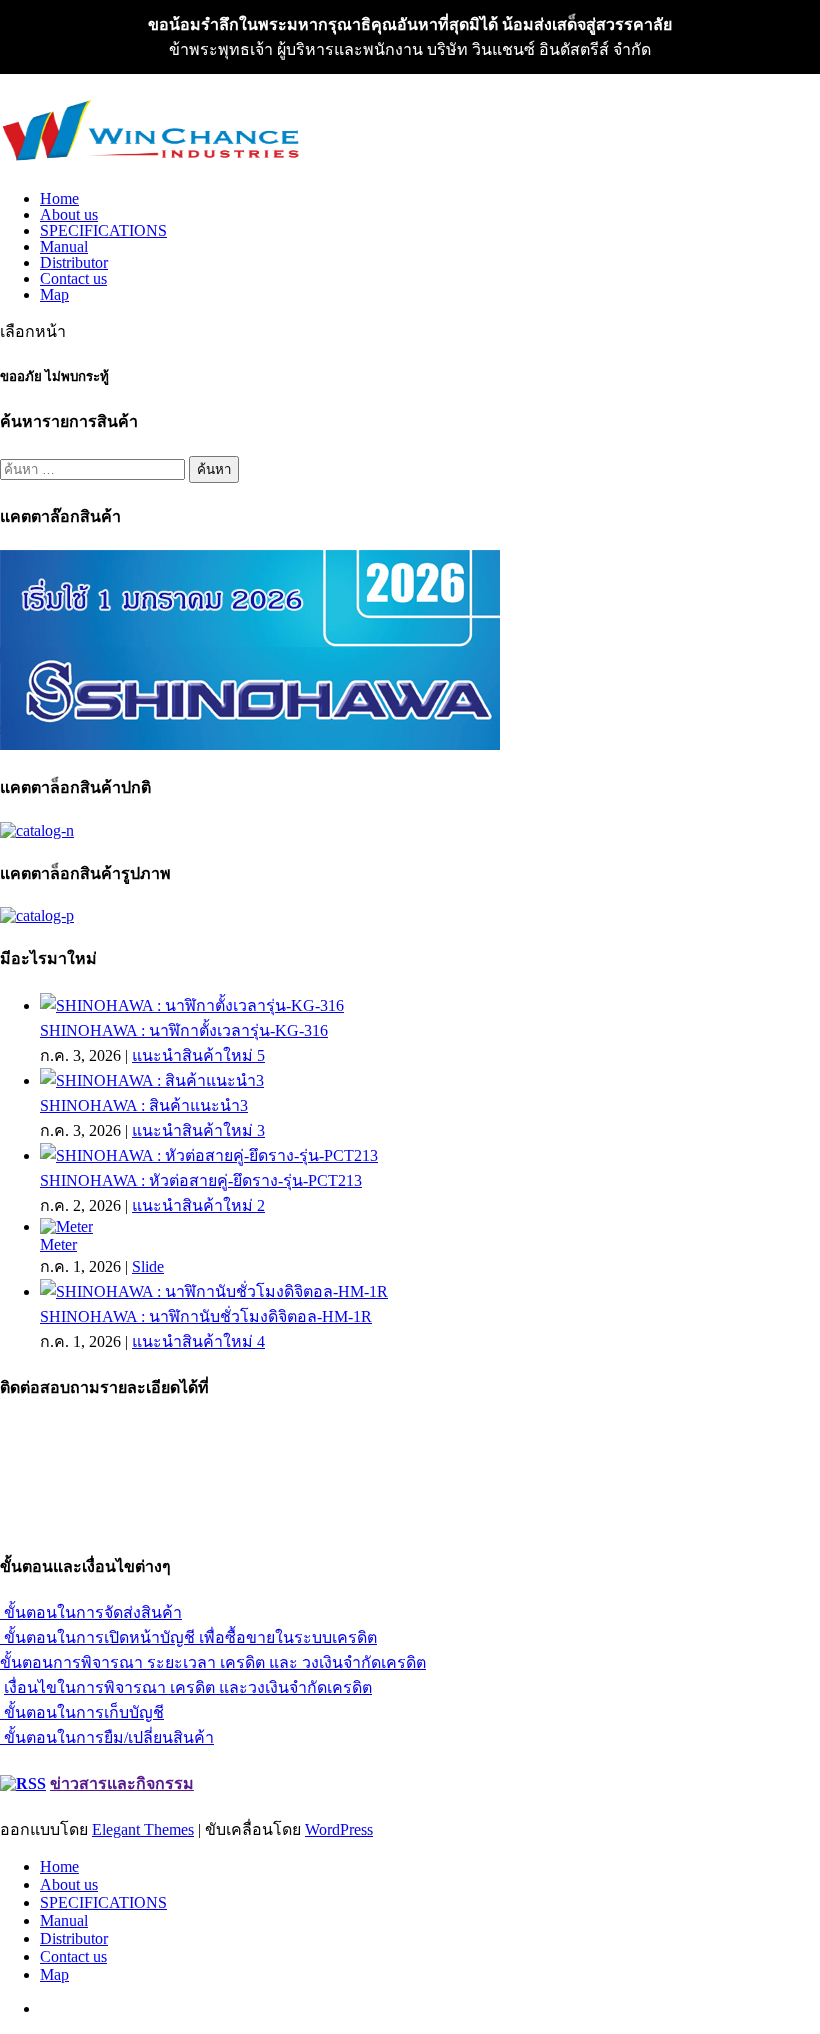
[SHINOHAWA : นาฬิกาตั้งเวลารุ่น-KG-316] (192, 1005)
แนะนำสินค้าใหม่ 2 (198, 1205)
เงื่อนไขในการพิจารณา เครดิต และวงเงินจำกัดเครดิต (188, 1687)
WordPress (339, 1829)
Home (59, 198)
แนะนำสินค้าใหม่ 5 (198, 1055)
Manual (64, 246)
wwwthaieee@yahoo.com (82, 1504)
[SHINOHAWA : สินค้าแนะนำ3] (152, 1080)
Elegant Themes (143, 1829)
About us (69, 214)
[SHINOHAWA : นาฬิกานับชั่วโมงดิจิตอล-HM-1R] (214, 1291)
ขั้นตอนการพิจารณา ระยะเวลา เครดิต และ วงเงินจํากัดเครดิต (213, 1662)
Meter (58, 1244)
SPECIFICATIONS (103, 230)
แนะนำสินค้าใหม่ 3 (198, 1130)
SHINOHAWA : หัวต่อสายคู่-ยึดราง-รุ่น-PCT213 (201, 1180)
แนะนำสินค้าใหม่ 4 (198, 1341)
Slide (148, 1266)
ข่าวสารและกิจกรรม (122, 1783)
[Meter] (66, 1226)
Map (54, 294)
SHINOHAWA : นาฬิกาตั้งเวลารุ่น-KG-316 (184, 1030)
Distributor (74, 262)
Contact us (73, 278)
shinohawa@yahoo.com (76, 1522)
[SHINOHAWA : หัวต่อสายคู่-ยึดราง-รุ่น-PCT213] (209, 1155)
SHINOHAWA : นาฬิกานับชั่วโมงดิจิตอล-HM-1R (206, 1316)
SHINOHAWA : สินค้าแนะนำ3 (144, 1105)
